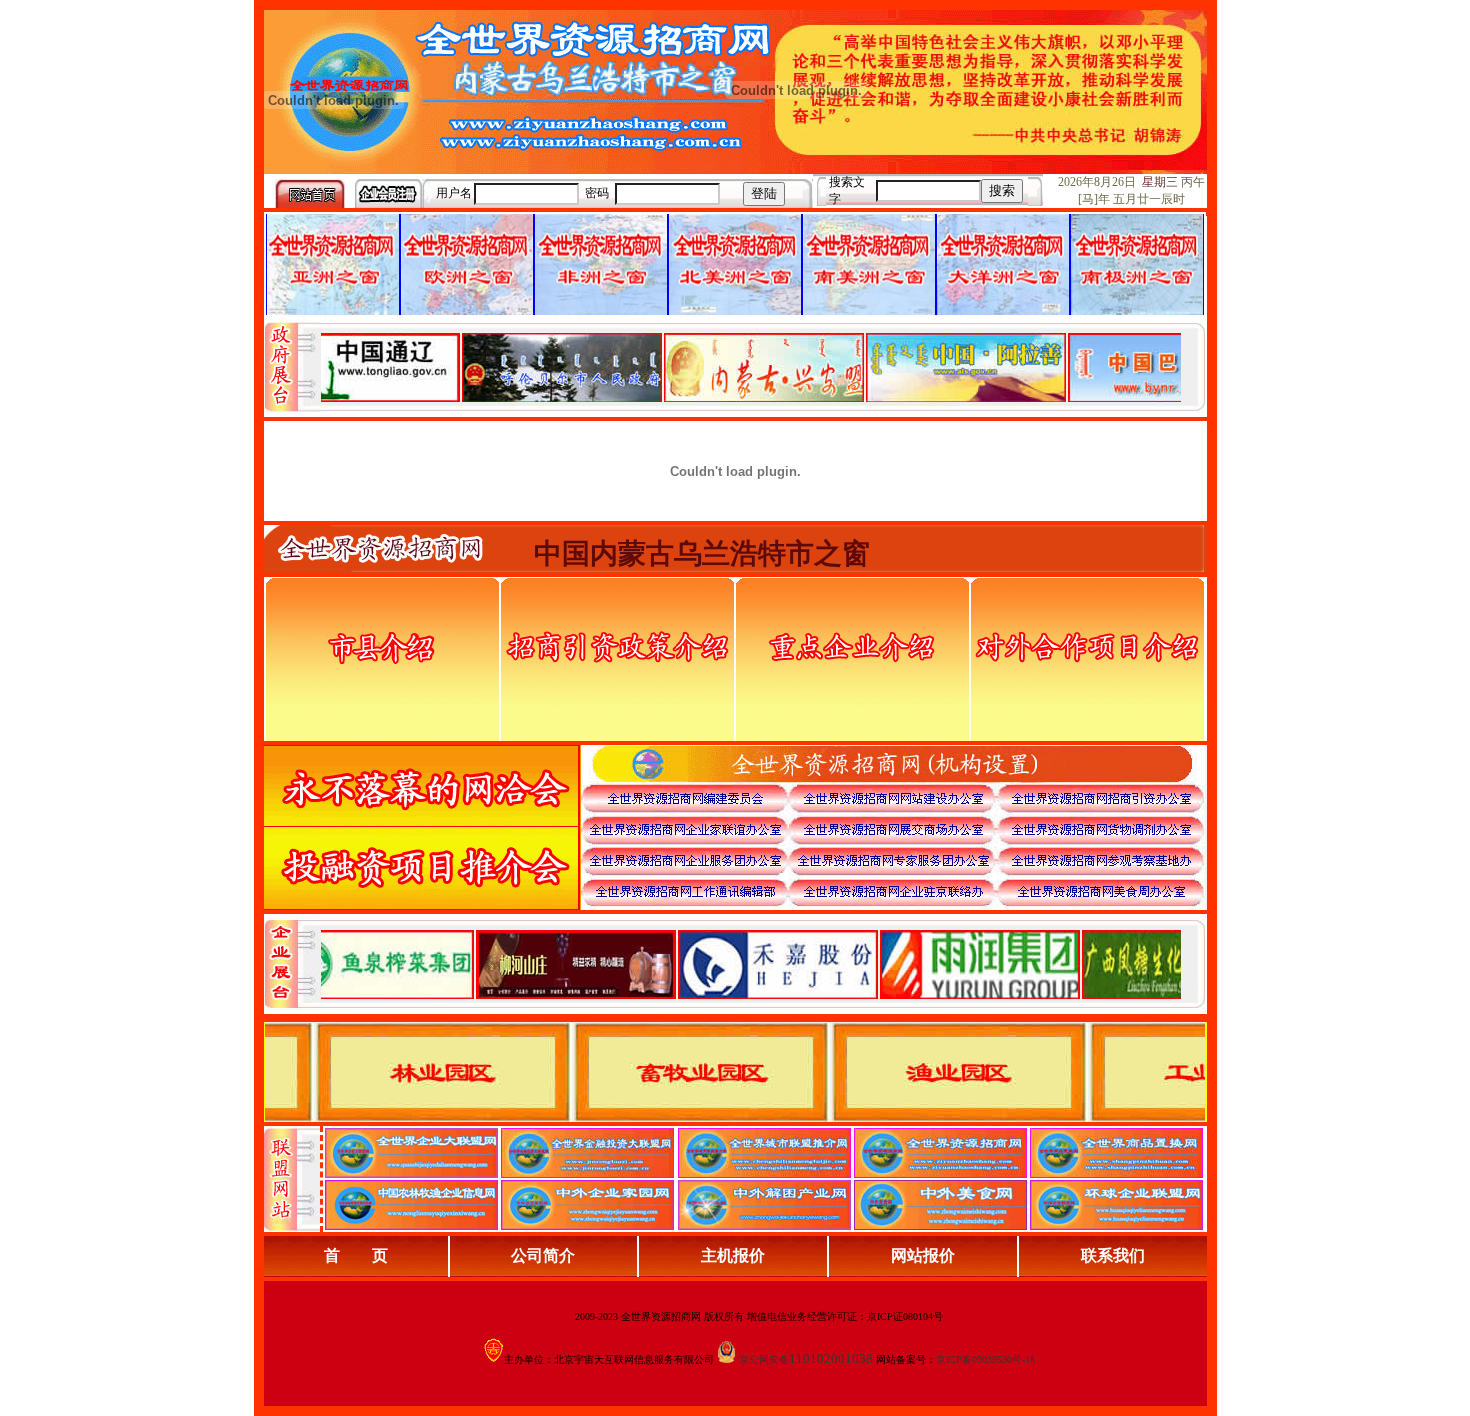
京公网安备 (764, 1359)
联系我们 (1113, 1255)
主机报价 (733, 1255)
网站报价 (923, 1255)
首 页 (356, 1255)
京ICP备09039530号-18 (985, 1359)
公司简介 (543, 1255)
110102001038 (831, 1358)
